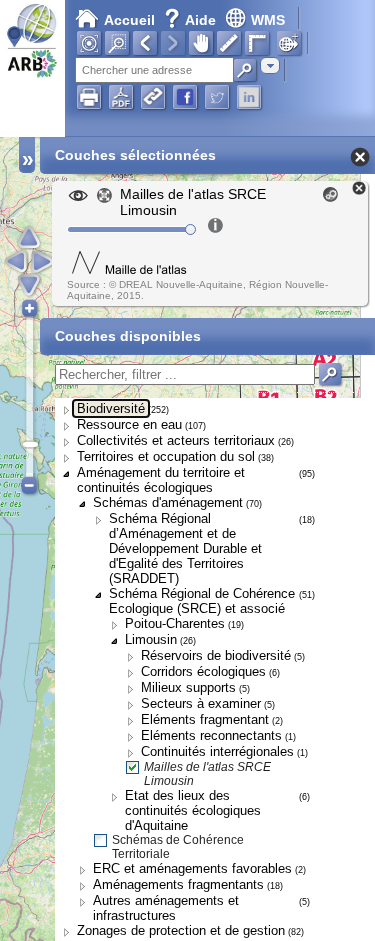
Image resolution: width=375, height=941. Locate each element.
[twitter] (217, 97)
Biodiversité (111, 408)
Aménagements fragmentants (178, 884)
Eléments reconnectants (211, 735)
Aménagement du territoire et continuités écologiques (161, 480)
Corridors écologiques (203, 671)
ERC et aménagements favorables (192, 868)
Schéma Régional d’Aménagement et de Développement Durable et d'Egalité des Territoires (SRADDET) (185, 548)
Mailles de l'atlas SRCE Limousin (207, 774)
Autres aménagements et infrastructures (166, 908)
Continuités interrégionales (217, 751)
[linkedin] (249, 97)
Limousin (151, 639)
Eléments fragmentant (205, 719)
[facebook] (185, 97)
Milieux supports (188, 687)
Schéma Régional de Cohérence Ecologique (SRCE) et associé (202, 601)
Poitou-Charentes (175, 623)
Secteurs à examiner (201, 703)
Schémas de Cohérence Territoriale (178, 847)
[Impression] (89, 97)
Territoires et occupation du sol (166, 456)
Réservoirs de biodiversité (216, 655)
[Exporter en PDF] (121, 97)
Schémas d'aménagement (168, 502)
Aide (192, 20)
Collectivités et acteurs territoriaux (176, 440)
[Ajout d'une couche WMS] (289, 43)
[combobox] (270, 65)
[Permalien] (153, 97)
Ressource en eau (129, 424)
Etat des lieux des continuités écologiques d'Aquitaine (193, 810)
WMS (268, 20)
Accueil (129, 20)
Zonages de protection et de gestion (181, 930)
